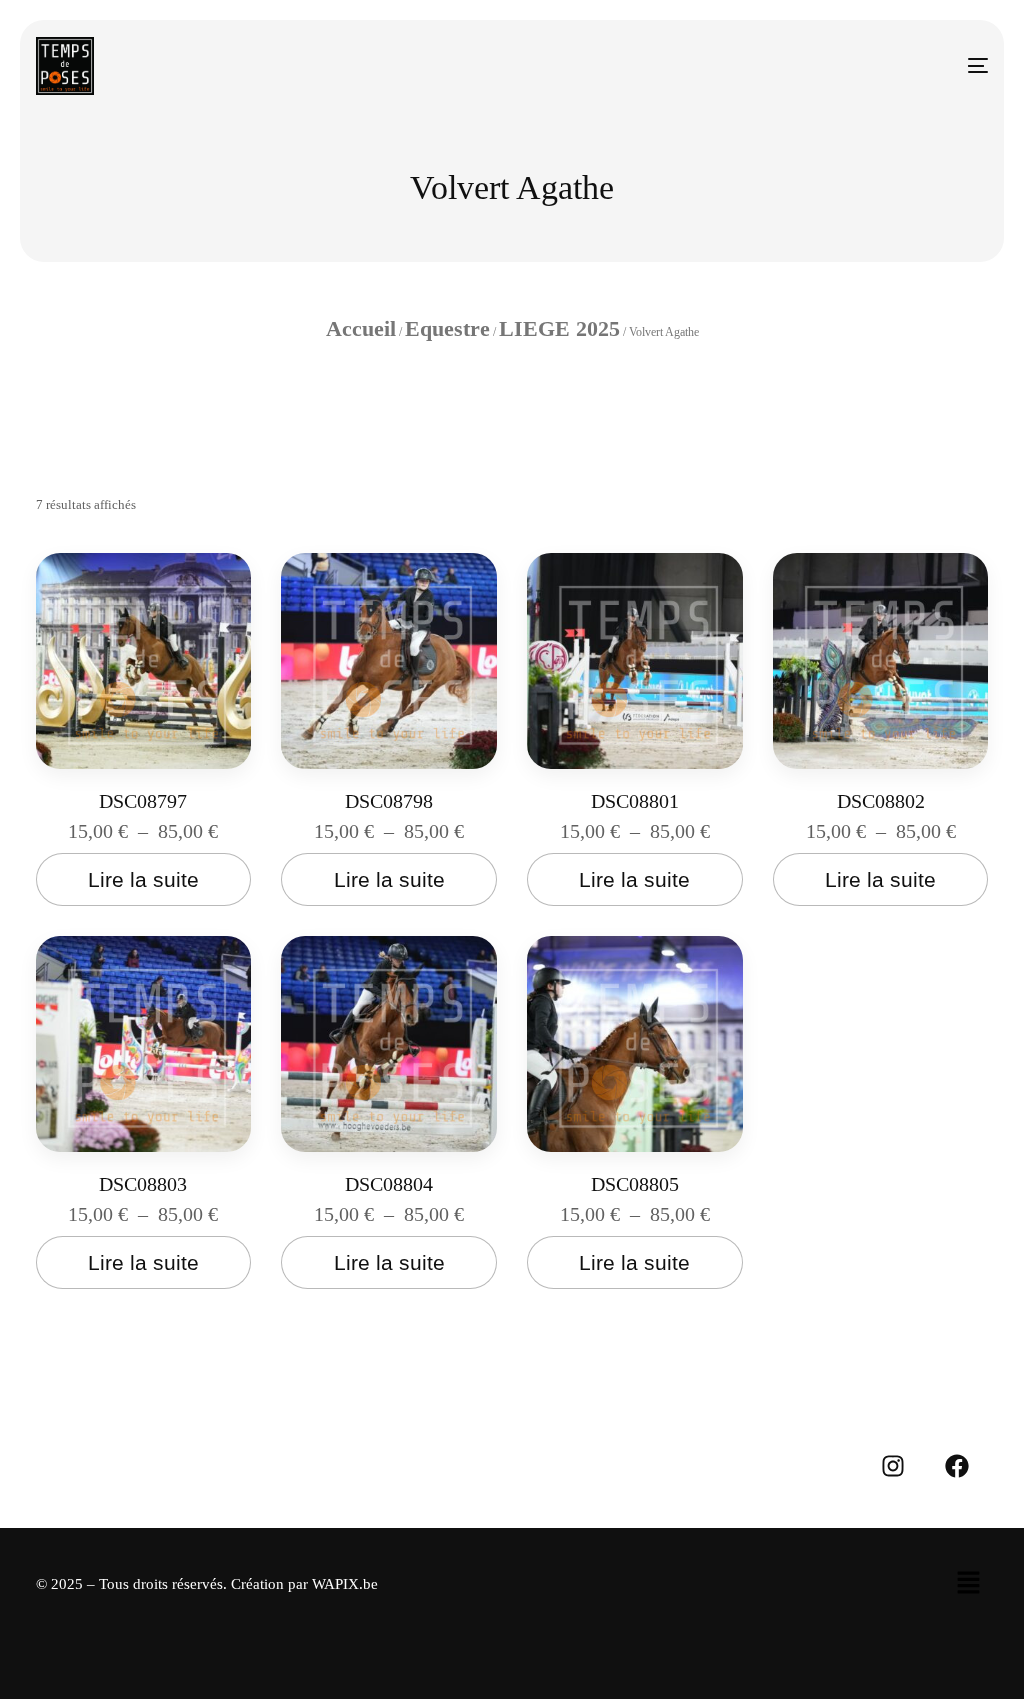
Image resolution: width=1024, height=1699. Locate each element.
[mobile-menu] (959, 66)
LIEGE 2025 (559, 328)
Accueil (361, 328)
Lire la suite (143, 879)
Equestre (447, 328)
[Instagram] (893, 1466)
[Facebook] (957, 1466)
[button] (968, 1584)
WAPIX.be (345, 1584)
